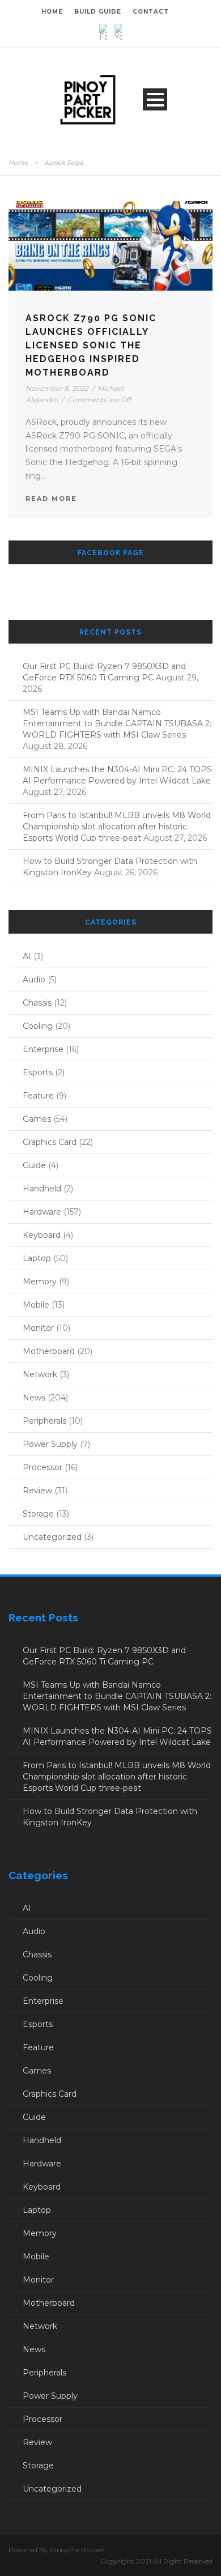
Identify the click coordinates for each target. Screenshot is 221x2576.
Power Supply (50, 1444)
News (34, 1398)
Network (40, 1374)
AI (27, 956)
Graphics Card (50, 1142)
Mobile (36, 1305)
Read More (51, 499)
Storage (38, 1514)
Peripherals (44, 1421)
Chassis (37, 1003)
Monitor (38, 1328)
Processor (42, 1467)
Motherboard (49, 1351)
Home (18, 163)
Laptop (37, 1258)
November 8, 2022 (57, 388)
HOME (52, 12)
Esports (38, 1072)
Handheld (42, 1189)
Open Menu (155, 99)
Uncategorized (52, 1537)
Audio (34, 980)
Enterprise (43, 1049)
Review (37, 1491)
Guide (34, 1165)
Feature (38, 1096)
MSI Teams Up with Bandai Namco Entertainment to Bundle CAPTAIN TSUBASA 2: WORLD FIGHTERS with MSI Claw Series (117, 723)
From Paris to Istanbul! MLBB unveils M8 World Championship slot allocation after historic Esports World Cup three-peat (117, 827)
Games (37, 1119)
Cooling (38, 1026)
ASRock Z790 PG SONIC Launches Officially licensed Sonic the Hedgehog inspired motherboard (91, 345)
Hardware (42, 1212)
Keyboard (42, 1235)
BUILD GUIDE (98, 12)
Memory (40, 1281)
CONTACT (151, 12)
